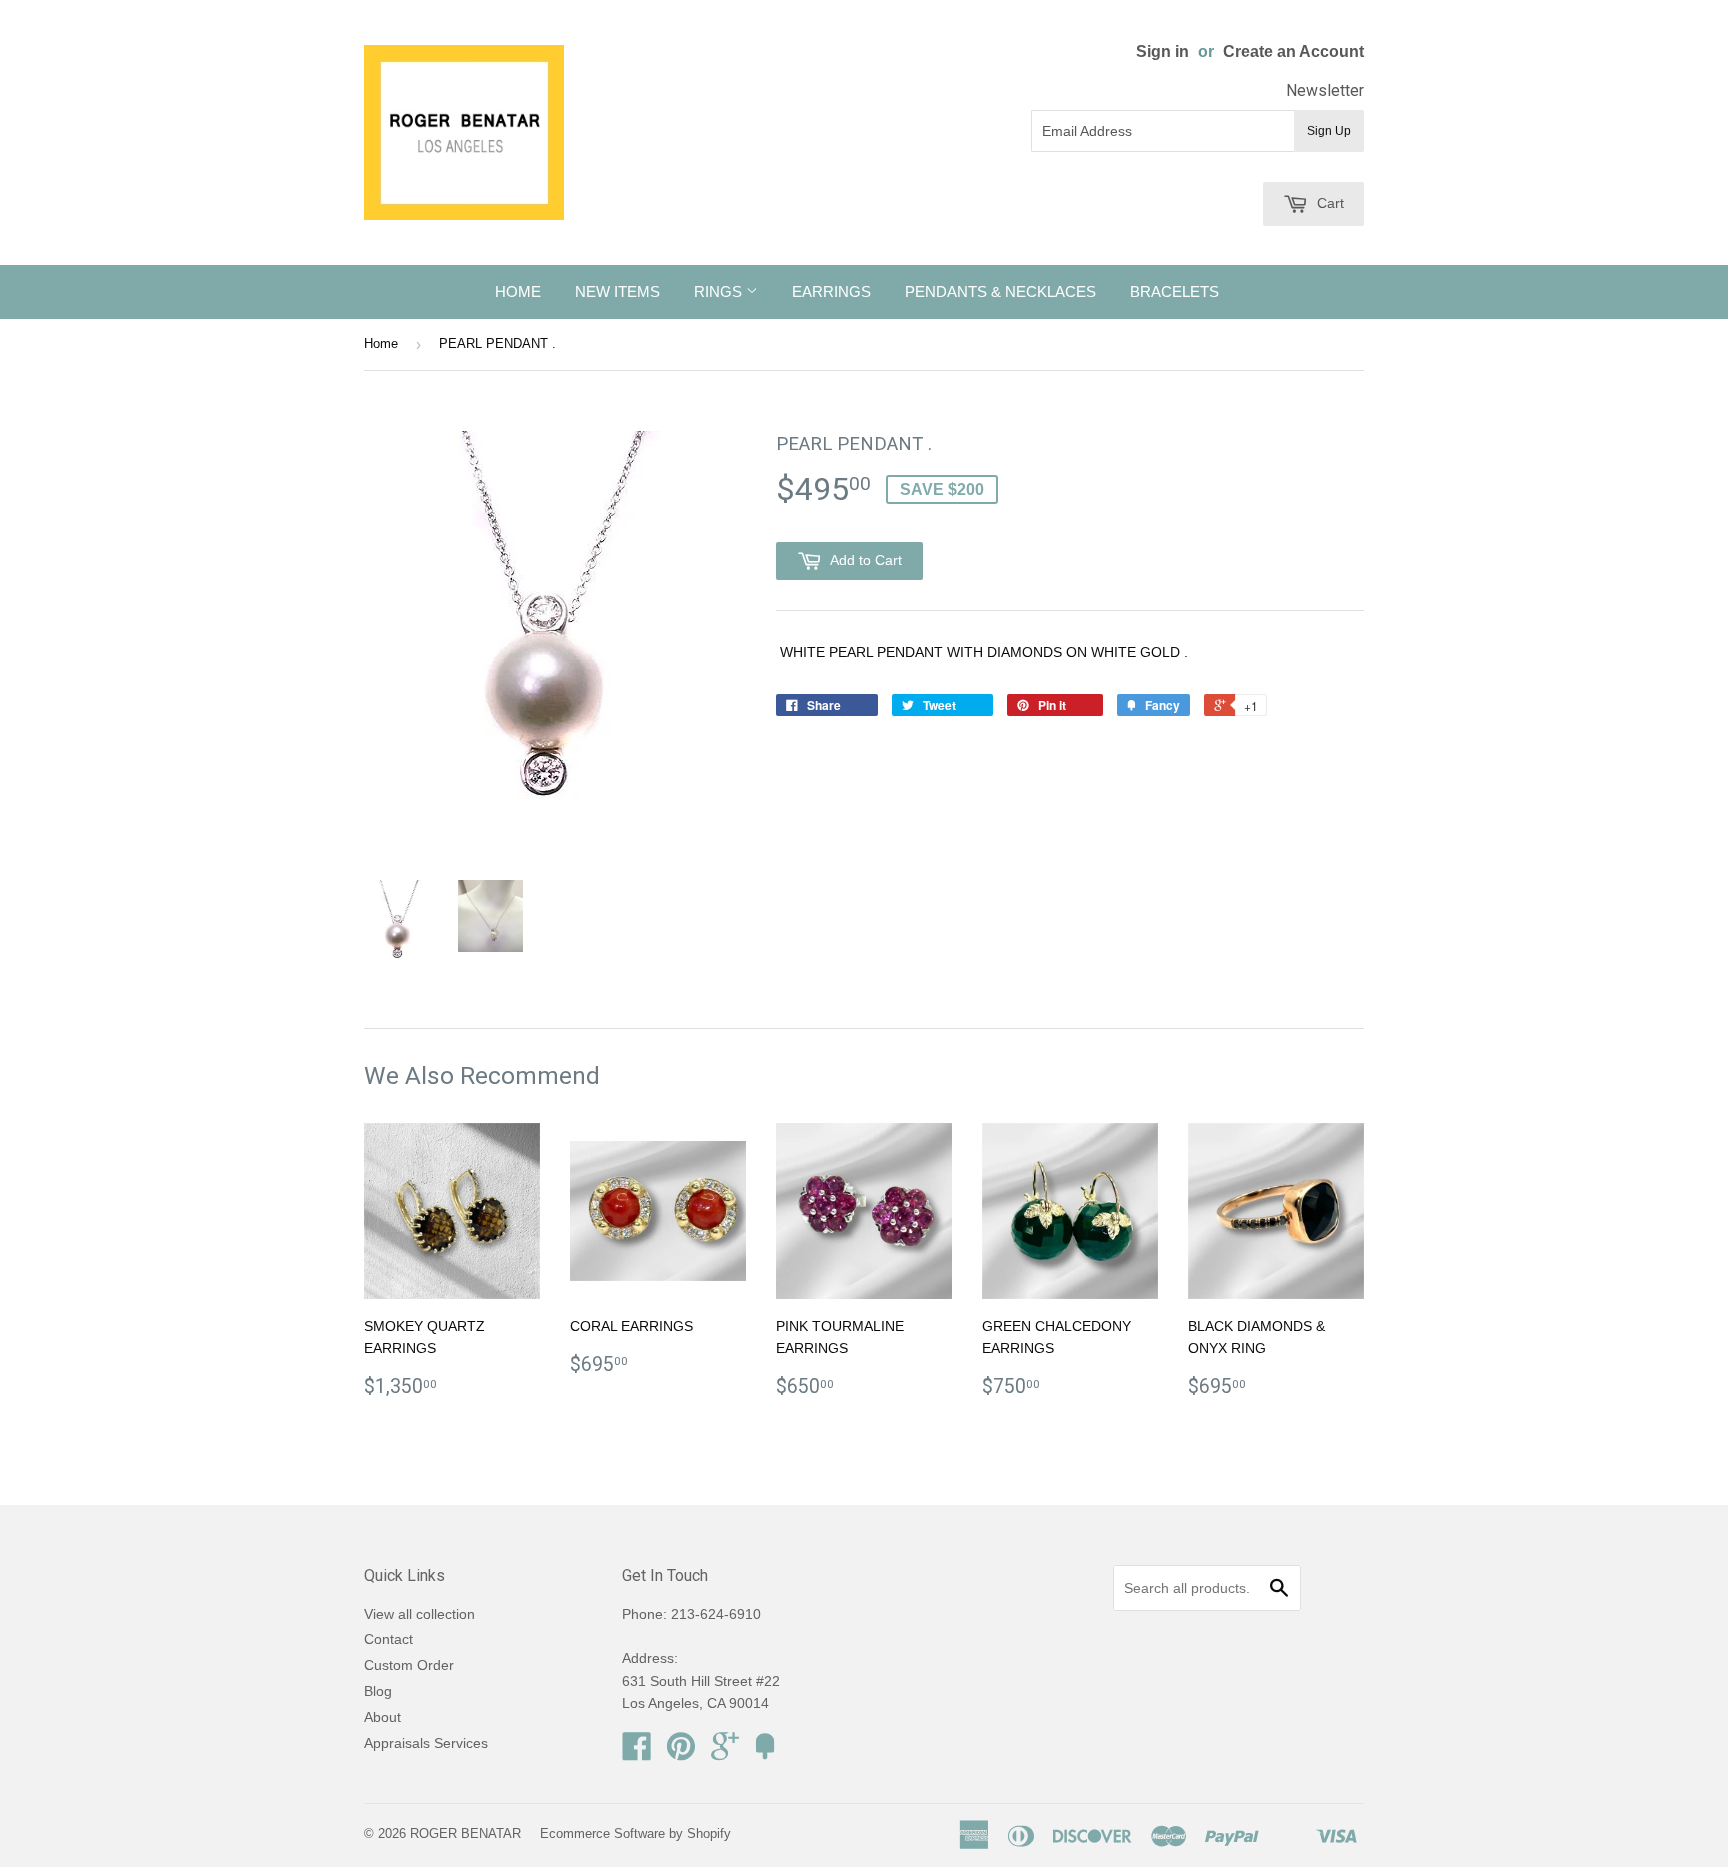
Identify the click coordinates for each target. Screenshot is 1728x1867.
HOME (518, 291)
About (382, 1717)
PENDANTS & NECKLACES (1000, 291)
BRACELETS (1174, 291)
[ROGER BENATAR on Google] (725, 1753)
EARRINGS (831, 291)
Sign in (1162, 51)
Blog (378, 1691)
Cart (1328, 203)
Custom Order (409, 1665)
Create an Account (1293, 51)
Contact (388, 1639)
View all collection (419, 1614)
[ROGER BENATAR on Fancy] (765, 1753)
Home (381, 343)
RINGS (720, 291)
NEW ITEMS (617, 291)
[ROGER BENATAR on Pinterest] (681, 1753)
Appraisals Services (426, 1743)
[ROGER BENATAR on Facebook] (637, 1753)
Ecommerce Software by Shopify (635, 1833)
